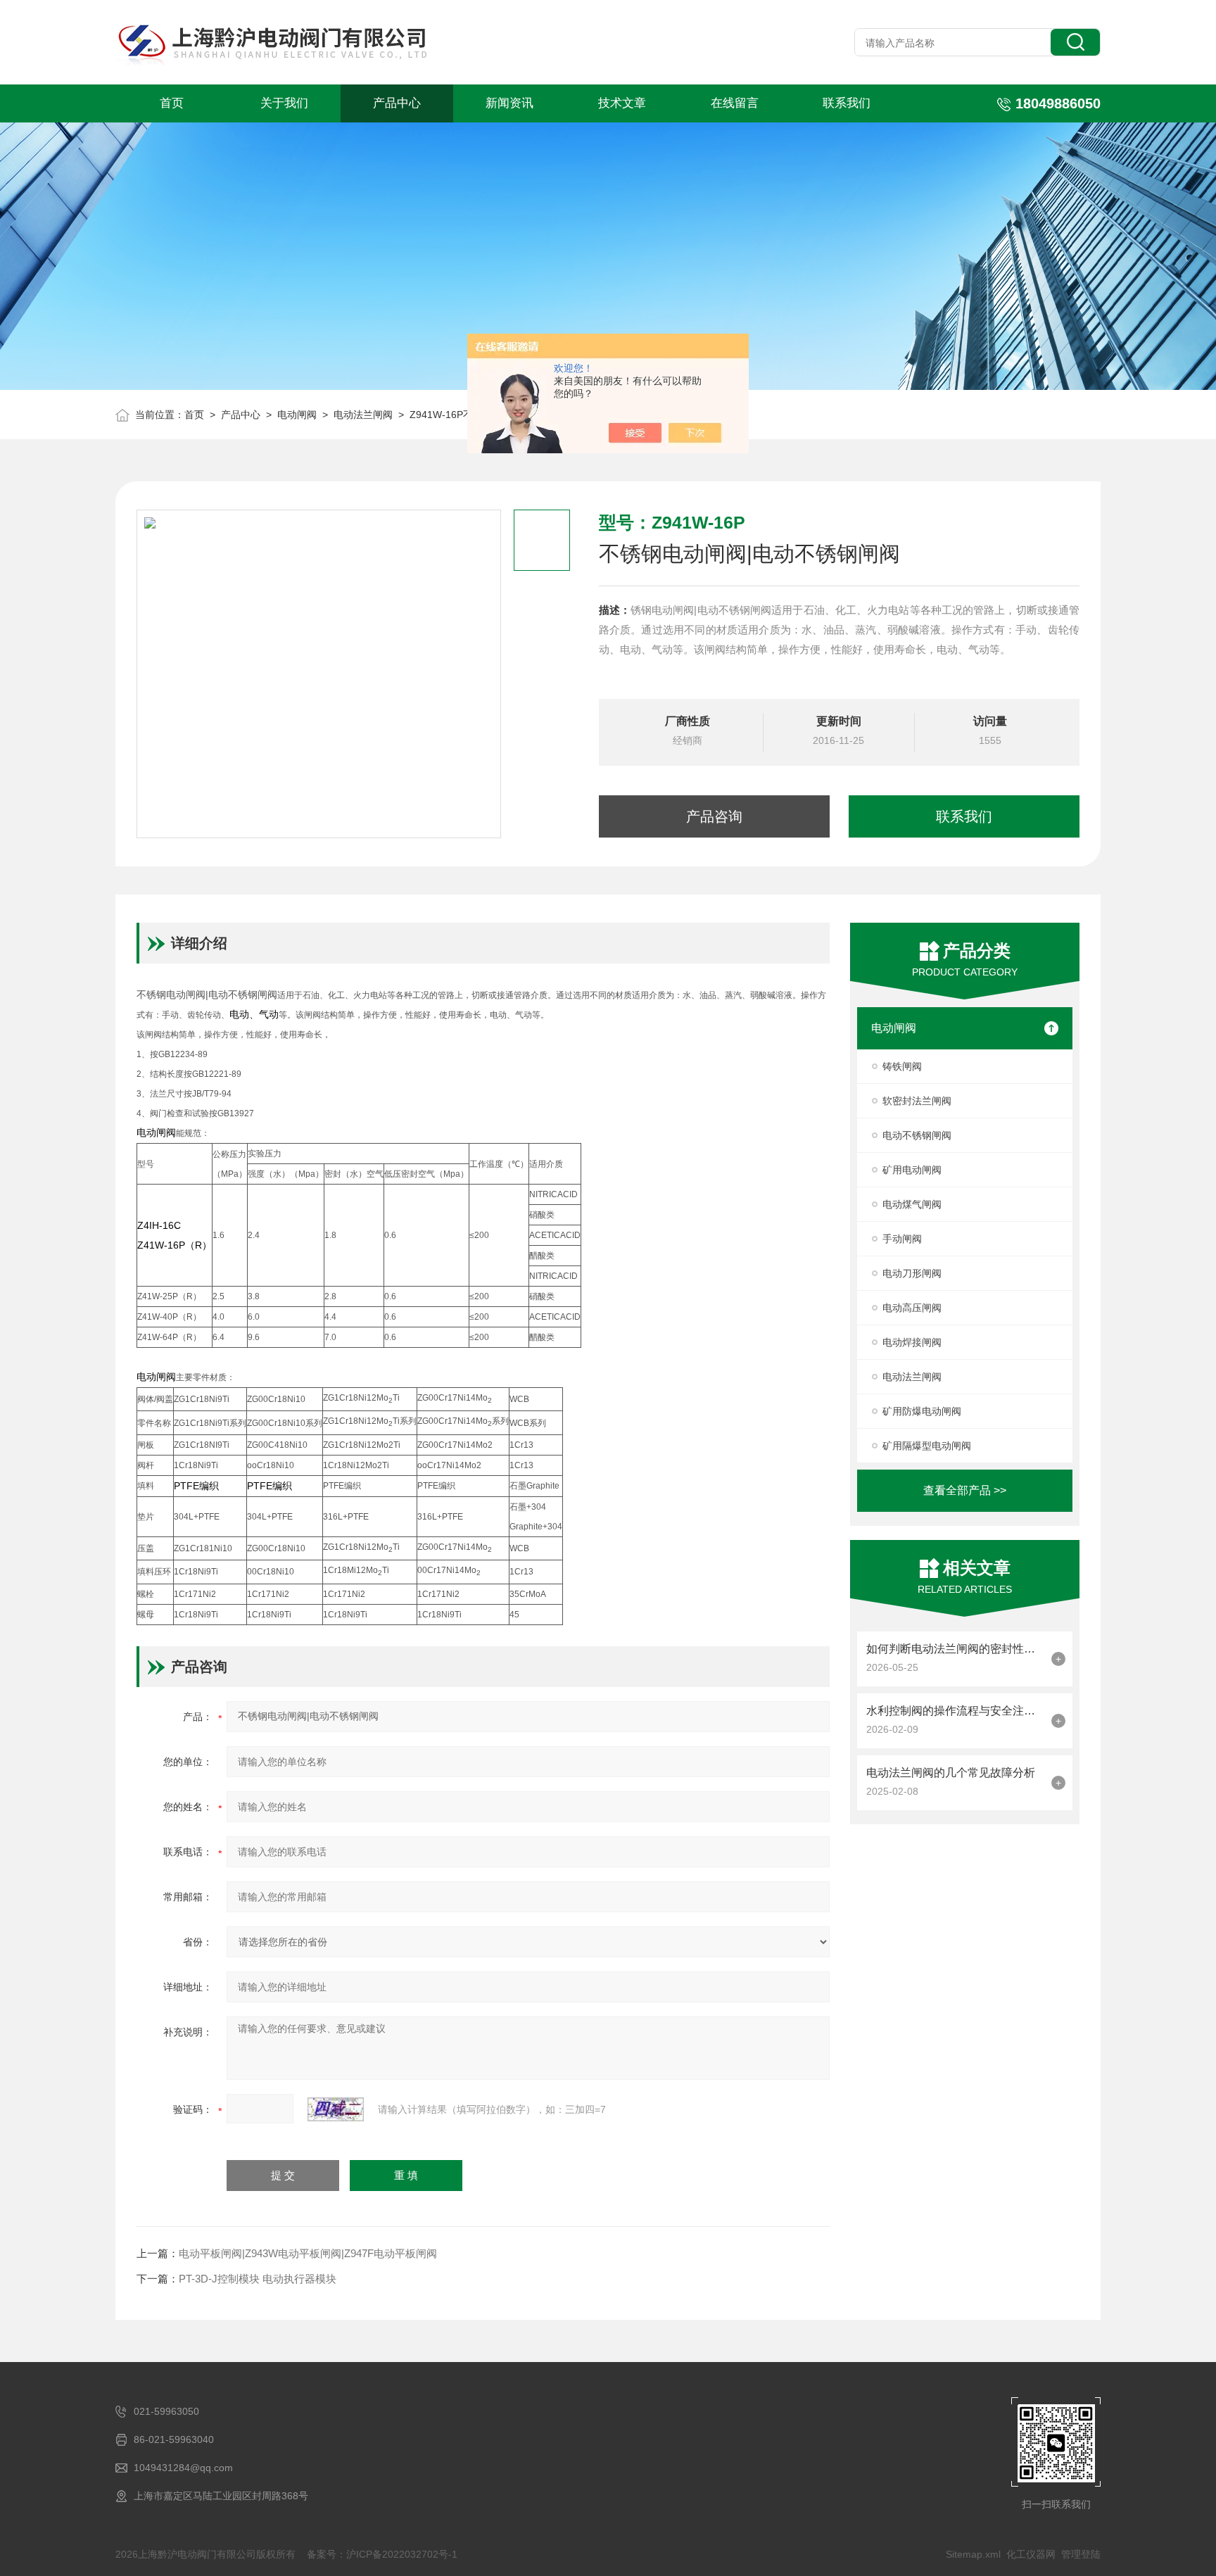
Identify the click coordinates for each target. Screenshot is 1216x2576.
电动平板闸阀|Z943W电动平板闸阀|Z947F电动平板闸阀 (308, 2253)
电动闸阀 (297, 415)
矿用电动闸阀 (912, 1170)
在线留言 (735, 103)
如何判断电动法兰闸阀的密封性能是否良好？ (955, 1649)
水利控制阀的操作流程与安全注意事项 (955, 1711)
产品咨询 (714, 816)
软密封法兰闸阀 (917, 1101)
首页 (172, 103)
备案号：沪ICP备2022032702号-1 (382, 2554)
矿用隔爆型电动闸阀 (927, 1446)
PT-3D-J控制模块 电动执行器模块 (258, 2279)
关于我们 (284, 103)
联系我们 (847, 103)
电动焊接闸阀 (912, 1342)
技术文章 (622, 103)
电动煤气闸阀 (912, 1204)
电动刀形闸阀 (912, 1273)
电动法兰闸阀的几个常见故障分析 (951, 1773)
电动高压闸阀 (912, 1308)
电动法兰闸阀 (363, 415)
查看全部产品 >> (965, 1490)
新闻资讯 (509, 103)
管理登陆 (1081, 2554)
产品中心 (397, 103)
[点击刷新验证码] (336, 2109)
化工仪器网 (1031, 2554)
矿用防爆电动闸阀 (922, 1411)
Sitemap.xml (973, 2554)
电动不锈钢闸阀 (917, 1135)
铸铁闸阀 (902, 1066)
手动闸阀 (902, 1239)
